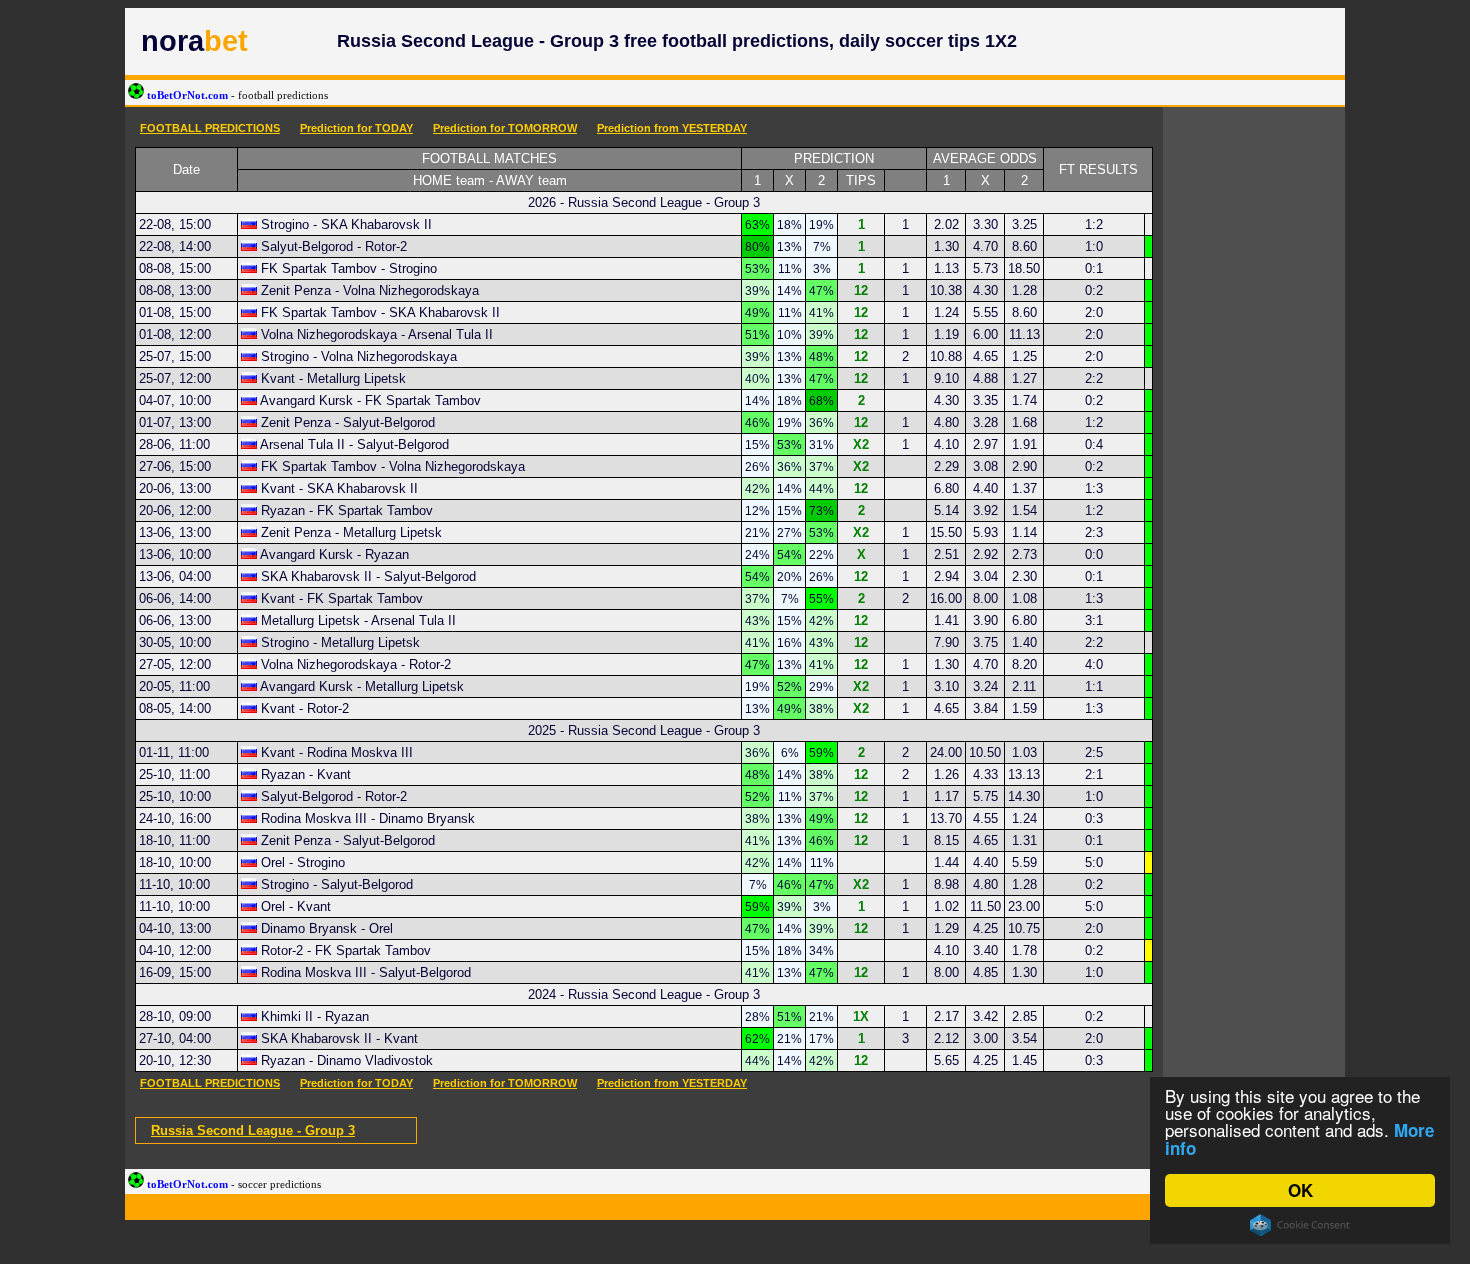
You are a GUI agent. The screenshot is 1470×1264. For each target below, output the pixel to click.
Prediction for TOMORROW (505, 128)
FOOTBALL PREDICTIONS (210, 128)
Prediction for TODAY (356, 128)
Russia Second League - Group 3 (253, 1130)
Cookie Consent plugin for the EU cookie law (1300, 1225)
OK (1300, 1190)
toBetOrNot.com (236, 95)
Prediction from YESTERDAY (672, 128)
